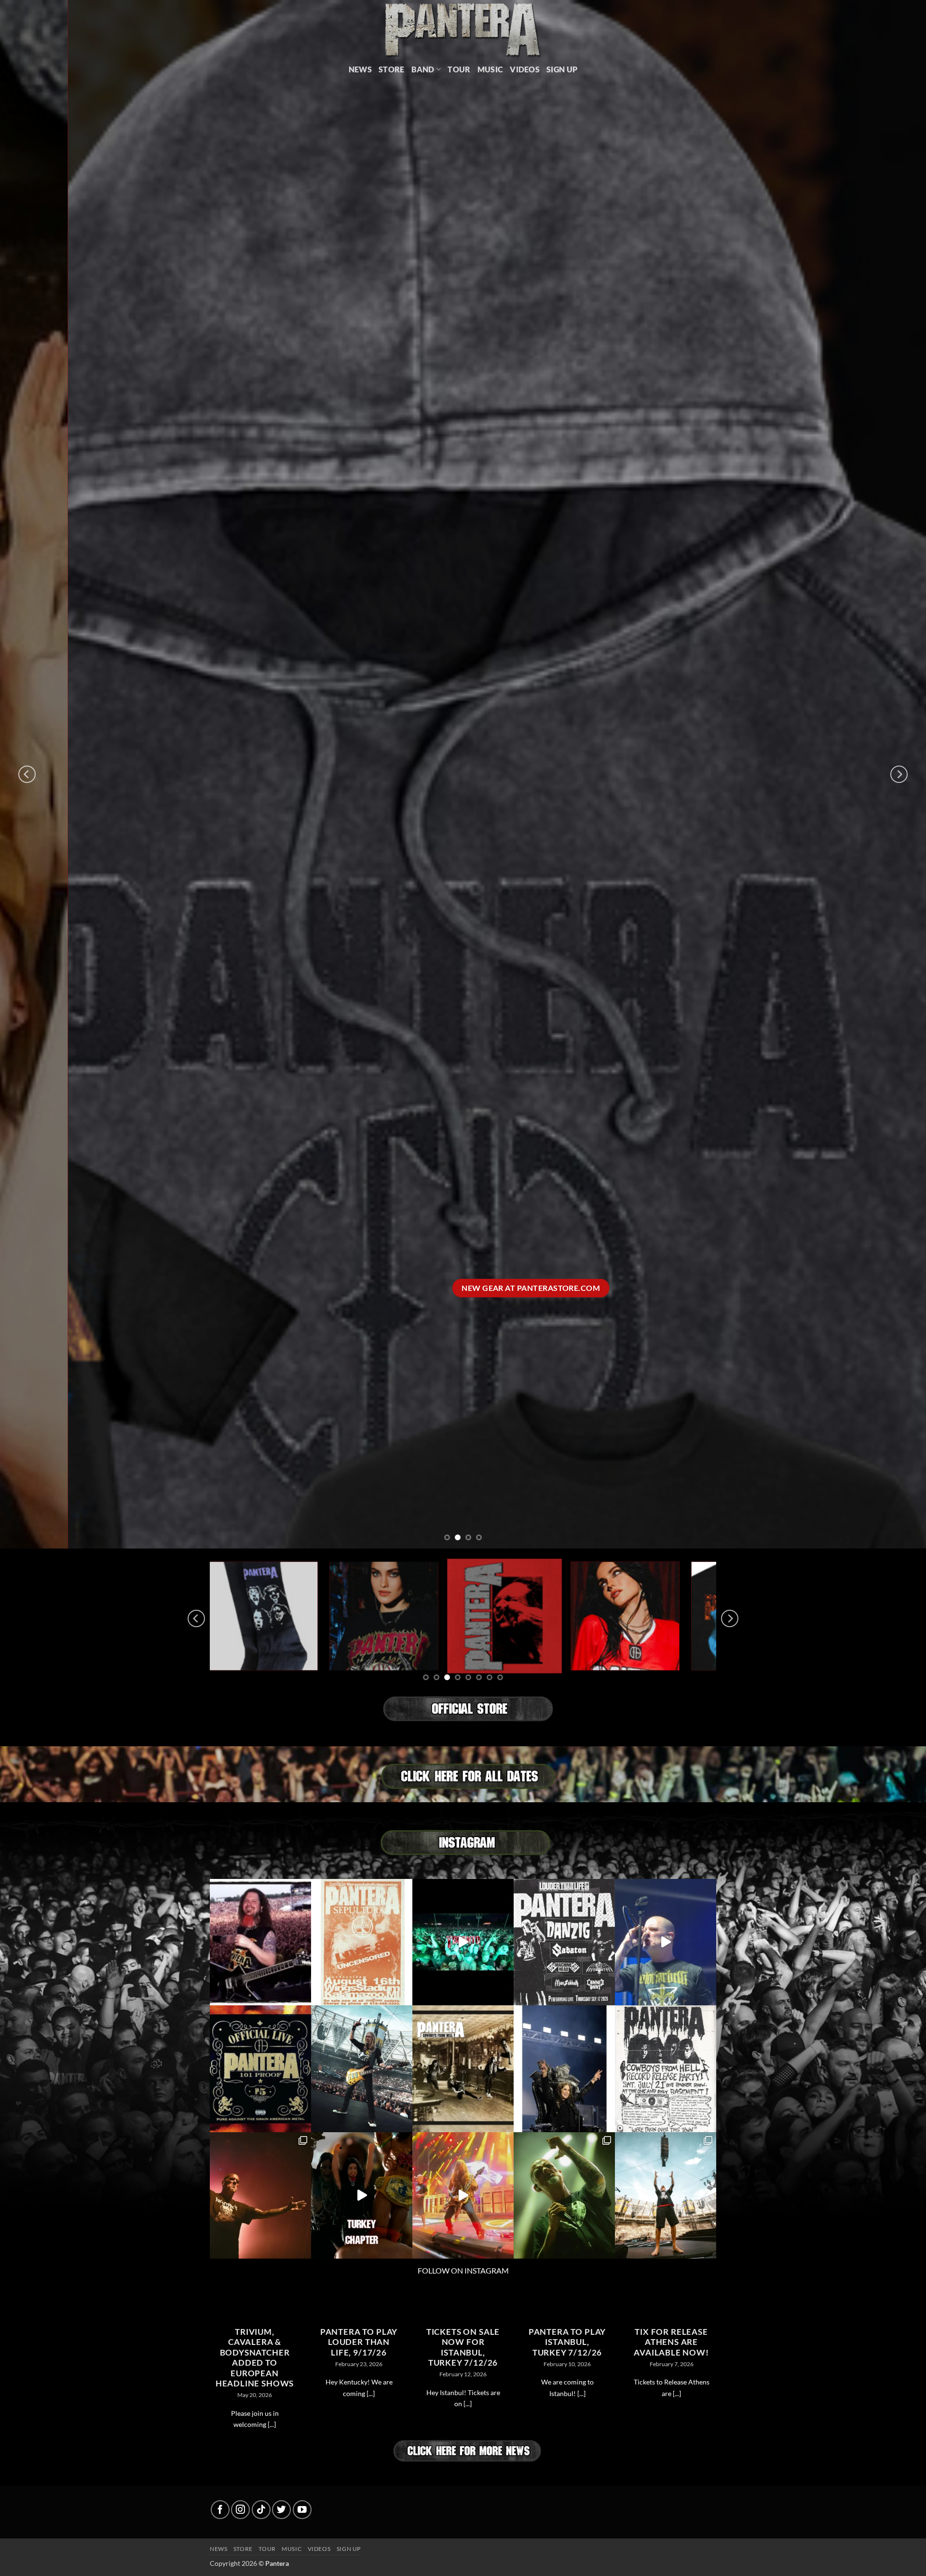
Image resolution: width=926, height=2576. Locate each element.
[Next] (899, 774)
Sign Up (562, 69)
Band (423, 69)
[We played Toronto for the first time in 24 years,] (463, 1942)
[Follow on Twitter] (281, 2510)
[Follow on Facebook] (220, 2510)
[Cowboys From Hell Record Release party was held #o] (666, 2069)
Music (490, 69)
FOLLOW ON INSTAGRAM (463, 2270)
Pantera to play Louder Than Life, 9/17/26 (359, 2342)
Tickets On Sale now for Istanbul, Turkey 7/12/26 (463, 2348)
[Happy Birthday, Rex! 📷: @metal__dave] (362, 2069)
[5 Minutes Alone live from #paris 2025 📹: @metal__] (666, 1942)
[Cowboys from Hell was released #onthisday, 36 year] (463, 2069)
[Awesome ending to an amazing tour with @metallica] (666, 2196)
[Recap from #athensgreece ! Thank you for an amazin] (463, 2196)
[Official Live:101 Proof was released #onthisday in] (260, 2069)
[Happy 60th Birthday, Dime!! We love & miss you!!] (260, 1942)
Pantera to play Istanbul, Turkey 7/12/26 (567, 2342)
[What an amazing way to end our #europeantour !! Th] (260, 2196)
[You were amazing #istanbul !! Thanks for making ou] (362, 2196)
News (360, 69)
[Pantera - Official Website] (463, 29)
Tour (459, 69)
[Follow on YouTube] (302, 2510)
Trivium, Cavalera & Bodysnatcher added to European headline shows (255, 2358)
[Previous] (27, 774)
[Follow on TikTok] (261, 2510)
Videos (525, 69)
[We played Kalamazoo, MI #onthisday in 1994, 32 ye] (362, 1942)
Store (392, 69)
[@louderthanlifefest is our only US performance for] (564, 1942)
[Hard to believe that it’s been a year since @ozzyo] (564, 2069)
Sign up (349, 2549)
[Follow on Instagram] (240, 2510)
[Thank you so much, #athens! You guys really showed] (564, 2196)
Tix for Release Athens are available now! (671, 2342)
